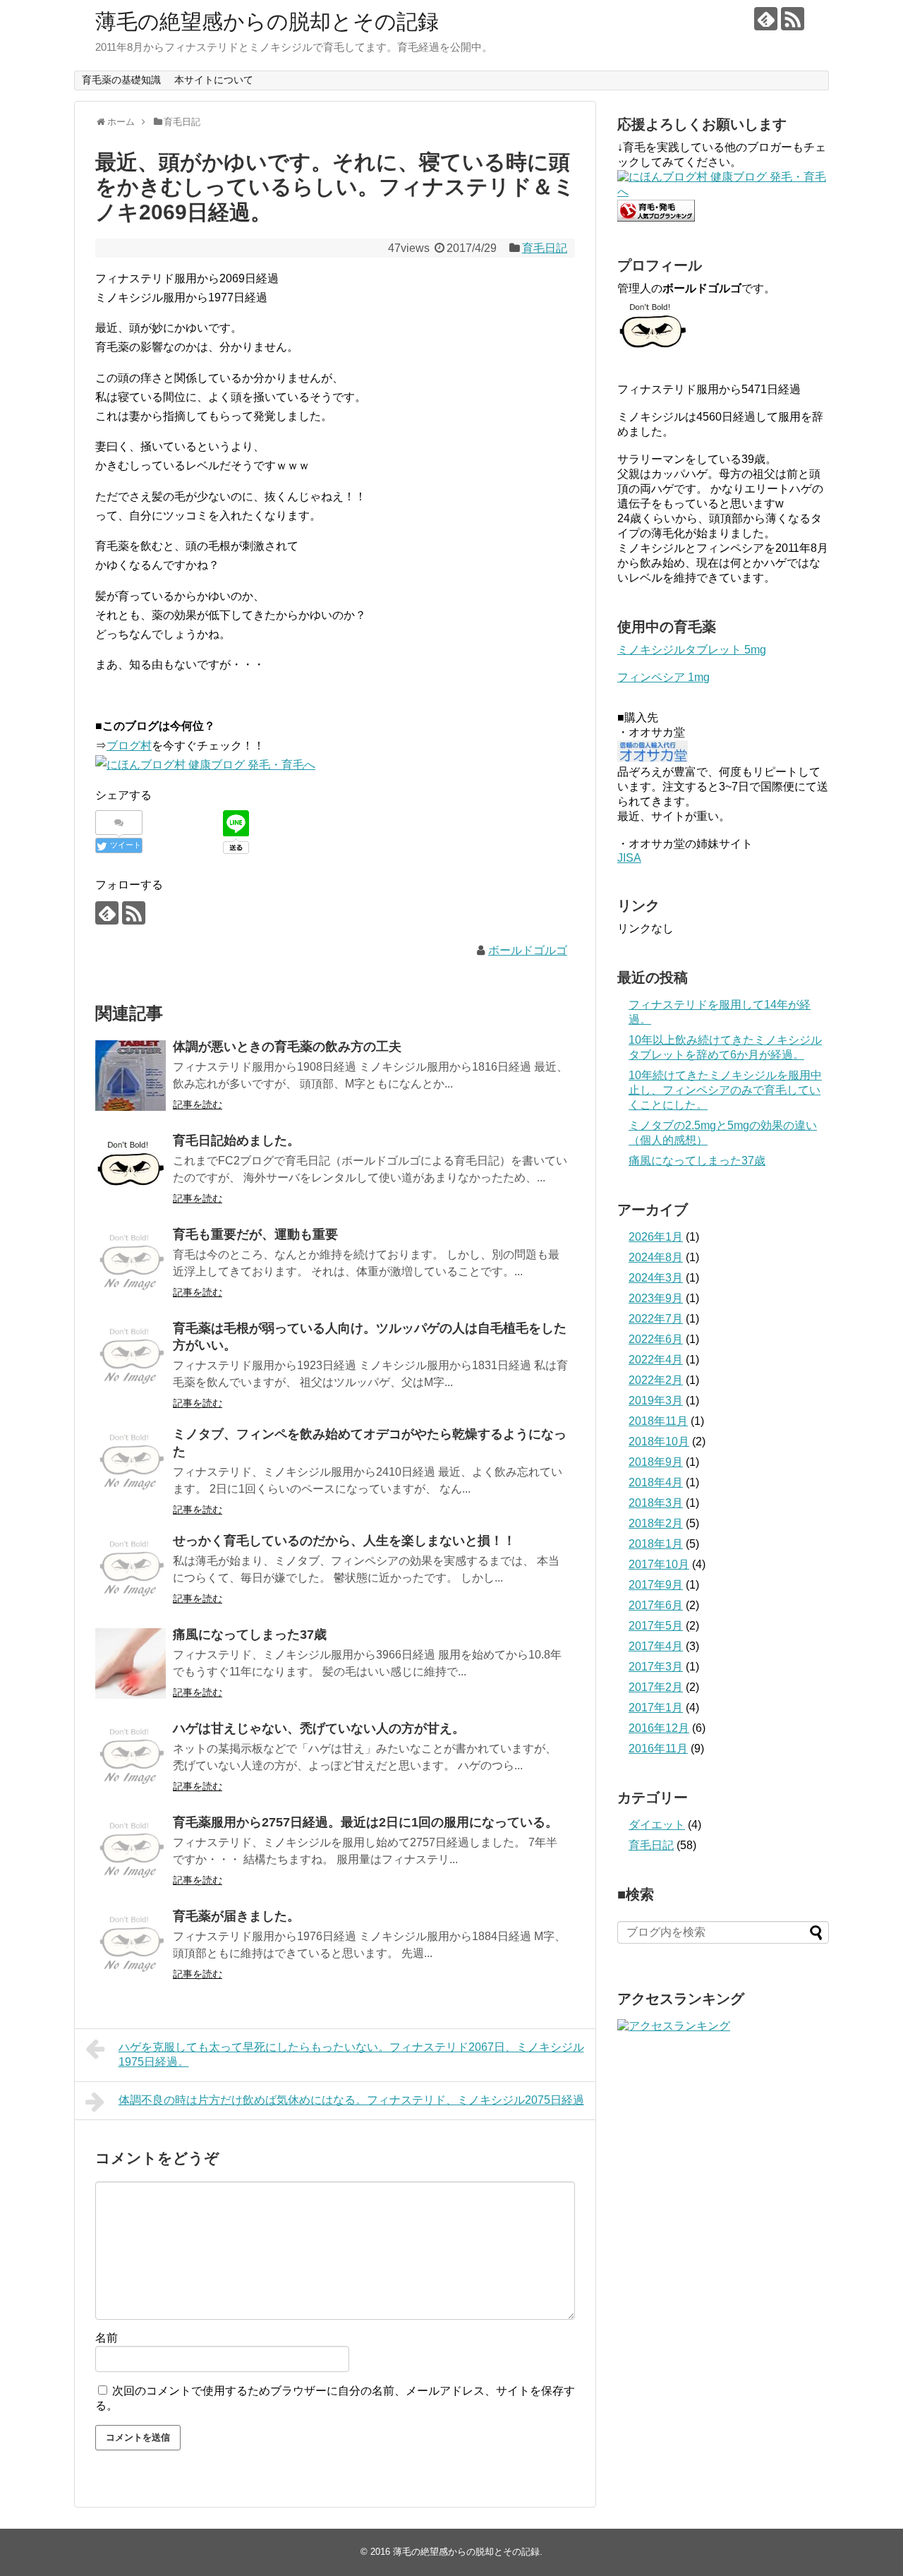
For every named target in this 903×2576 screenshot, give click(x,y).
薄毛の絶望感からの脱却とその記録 (267, 22)
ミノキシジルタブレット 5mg (692, 650)
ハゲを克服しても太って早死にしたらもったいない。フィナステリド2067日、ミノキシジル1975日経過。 (351, 2054)
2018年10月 (659, 1442)
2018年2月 (656, 1523)
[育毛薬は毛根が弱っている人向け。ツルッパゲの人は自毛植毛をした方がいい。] (131, 1357)
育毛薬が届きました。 (236, 1916)
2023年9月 (656, 1298)
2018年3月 (656, 1503)
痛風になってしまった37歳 (250, 1635)
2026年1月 (656, 1237)
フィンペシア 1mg (663, 677)
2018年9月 (656, 1462)
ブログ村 (129, 746)
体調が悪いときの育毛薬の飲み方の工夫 (287, 1047)
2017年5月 (656, 1626)
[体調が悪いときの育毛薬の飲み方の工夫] (131, 1076)
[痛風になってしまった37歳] (131, 1663)
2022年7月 (656, 1319)
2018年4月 (656, 1482)
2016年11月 (658, 1749)
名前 (107, 2338)
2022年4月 (656, 1360)
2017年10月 (659, 1564)
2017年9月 (656, 1585)
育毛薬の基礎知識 (121, 80)
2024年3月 (656, 1278)
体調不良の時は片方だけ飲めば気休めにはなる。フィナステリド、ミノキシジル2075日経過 (351, 2100)
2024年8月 (656, 1257)
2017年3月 (656, 1667)
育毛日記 (545, 248)
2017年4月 (656, 1646)
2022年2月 (656, 1380)
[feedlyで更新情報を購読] (766, 19)
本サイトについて (214, 80)
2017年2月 (656, 1687)
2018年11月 (658, 1421)
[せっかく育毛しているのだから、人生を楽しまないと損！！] (131, 1570)
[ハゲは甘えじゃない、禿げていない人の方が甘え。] (131, 1757)
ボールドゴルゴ (528, 950)
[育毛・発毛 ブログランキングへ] (656, 218)
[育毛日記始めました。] (131, 1169)
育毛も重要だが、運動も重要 (255, 1234)
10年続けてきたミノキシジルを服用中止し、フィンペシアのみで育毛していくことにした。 (725, 1090)
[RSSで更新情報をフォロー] (793, 19)
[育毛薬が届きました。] (131, 1945)
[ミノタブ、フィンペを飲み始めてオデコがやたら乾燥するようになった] (131, 1463)
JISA (629, 858)
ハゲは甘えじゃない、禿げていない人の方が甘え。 (319, 1728)
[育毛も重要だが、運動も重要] (131, 1263)
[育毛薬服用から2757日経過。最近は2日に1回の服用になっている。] (131, 1851)
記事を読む (198, 1105)
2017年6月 (656, 1605)
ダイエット (657, 1825)
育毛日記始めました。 (236, 1140)
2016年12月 (659, 1728)
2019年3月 (656, 1401)
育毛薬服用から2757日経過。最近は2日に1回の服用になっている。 (365, 1822)
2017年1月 (656, 1708)
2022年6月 (656, 1339)
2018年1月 (656, 1544)
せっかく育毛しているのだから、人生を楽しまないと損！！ (344, 1541)
